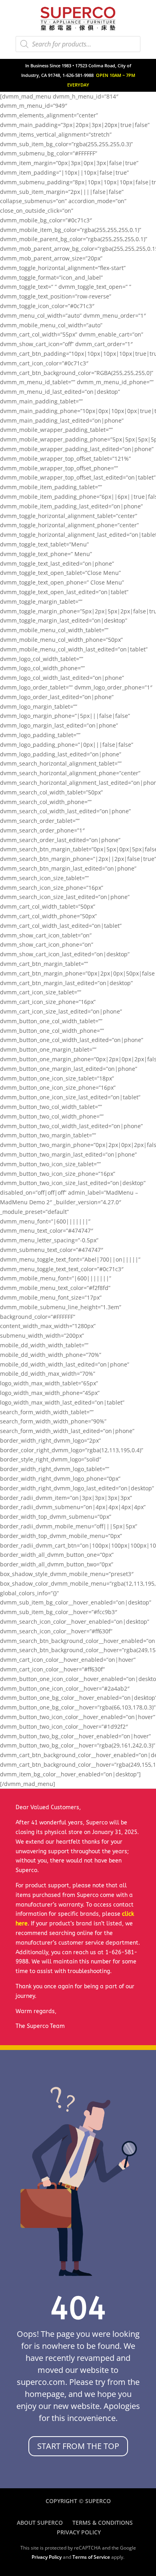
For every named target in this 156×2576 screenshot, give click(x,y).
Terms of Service (91, 2557)
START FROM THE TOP (78, 2446)
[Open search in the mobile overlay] (78, 44)
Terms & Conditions (103, 2523)
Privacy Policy (79, 2532)
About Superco (40, 2523)
